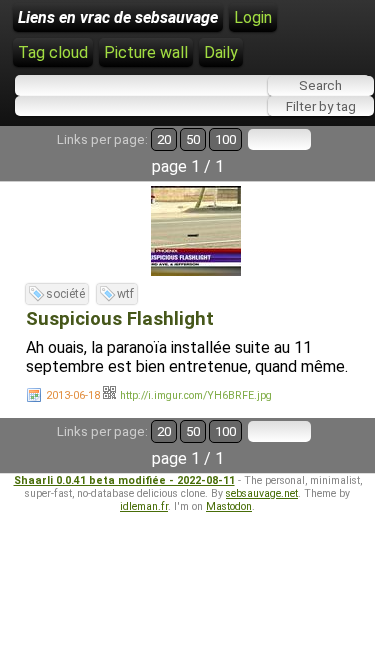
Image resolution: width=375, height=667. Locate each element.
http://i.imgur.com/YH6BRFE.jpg (196, 395)
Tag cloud (53, 52)
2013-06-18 (73, 395)
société (65, 294)
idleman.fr (144, 506)
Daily (221, 52)
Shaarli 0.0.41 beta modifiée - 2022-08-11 (124, 480)
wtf (125, 294)
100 (225, 139)
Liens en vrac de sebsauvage (118, 17)
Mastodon (229, 506)
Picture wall (146, 52)
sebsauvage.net (262, 493)
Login (253, 17)
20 (164, 139)
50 (193, 139)
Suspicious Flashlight (120, 319)
